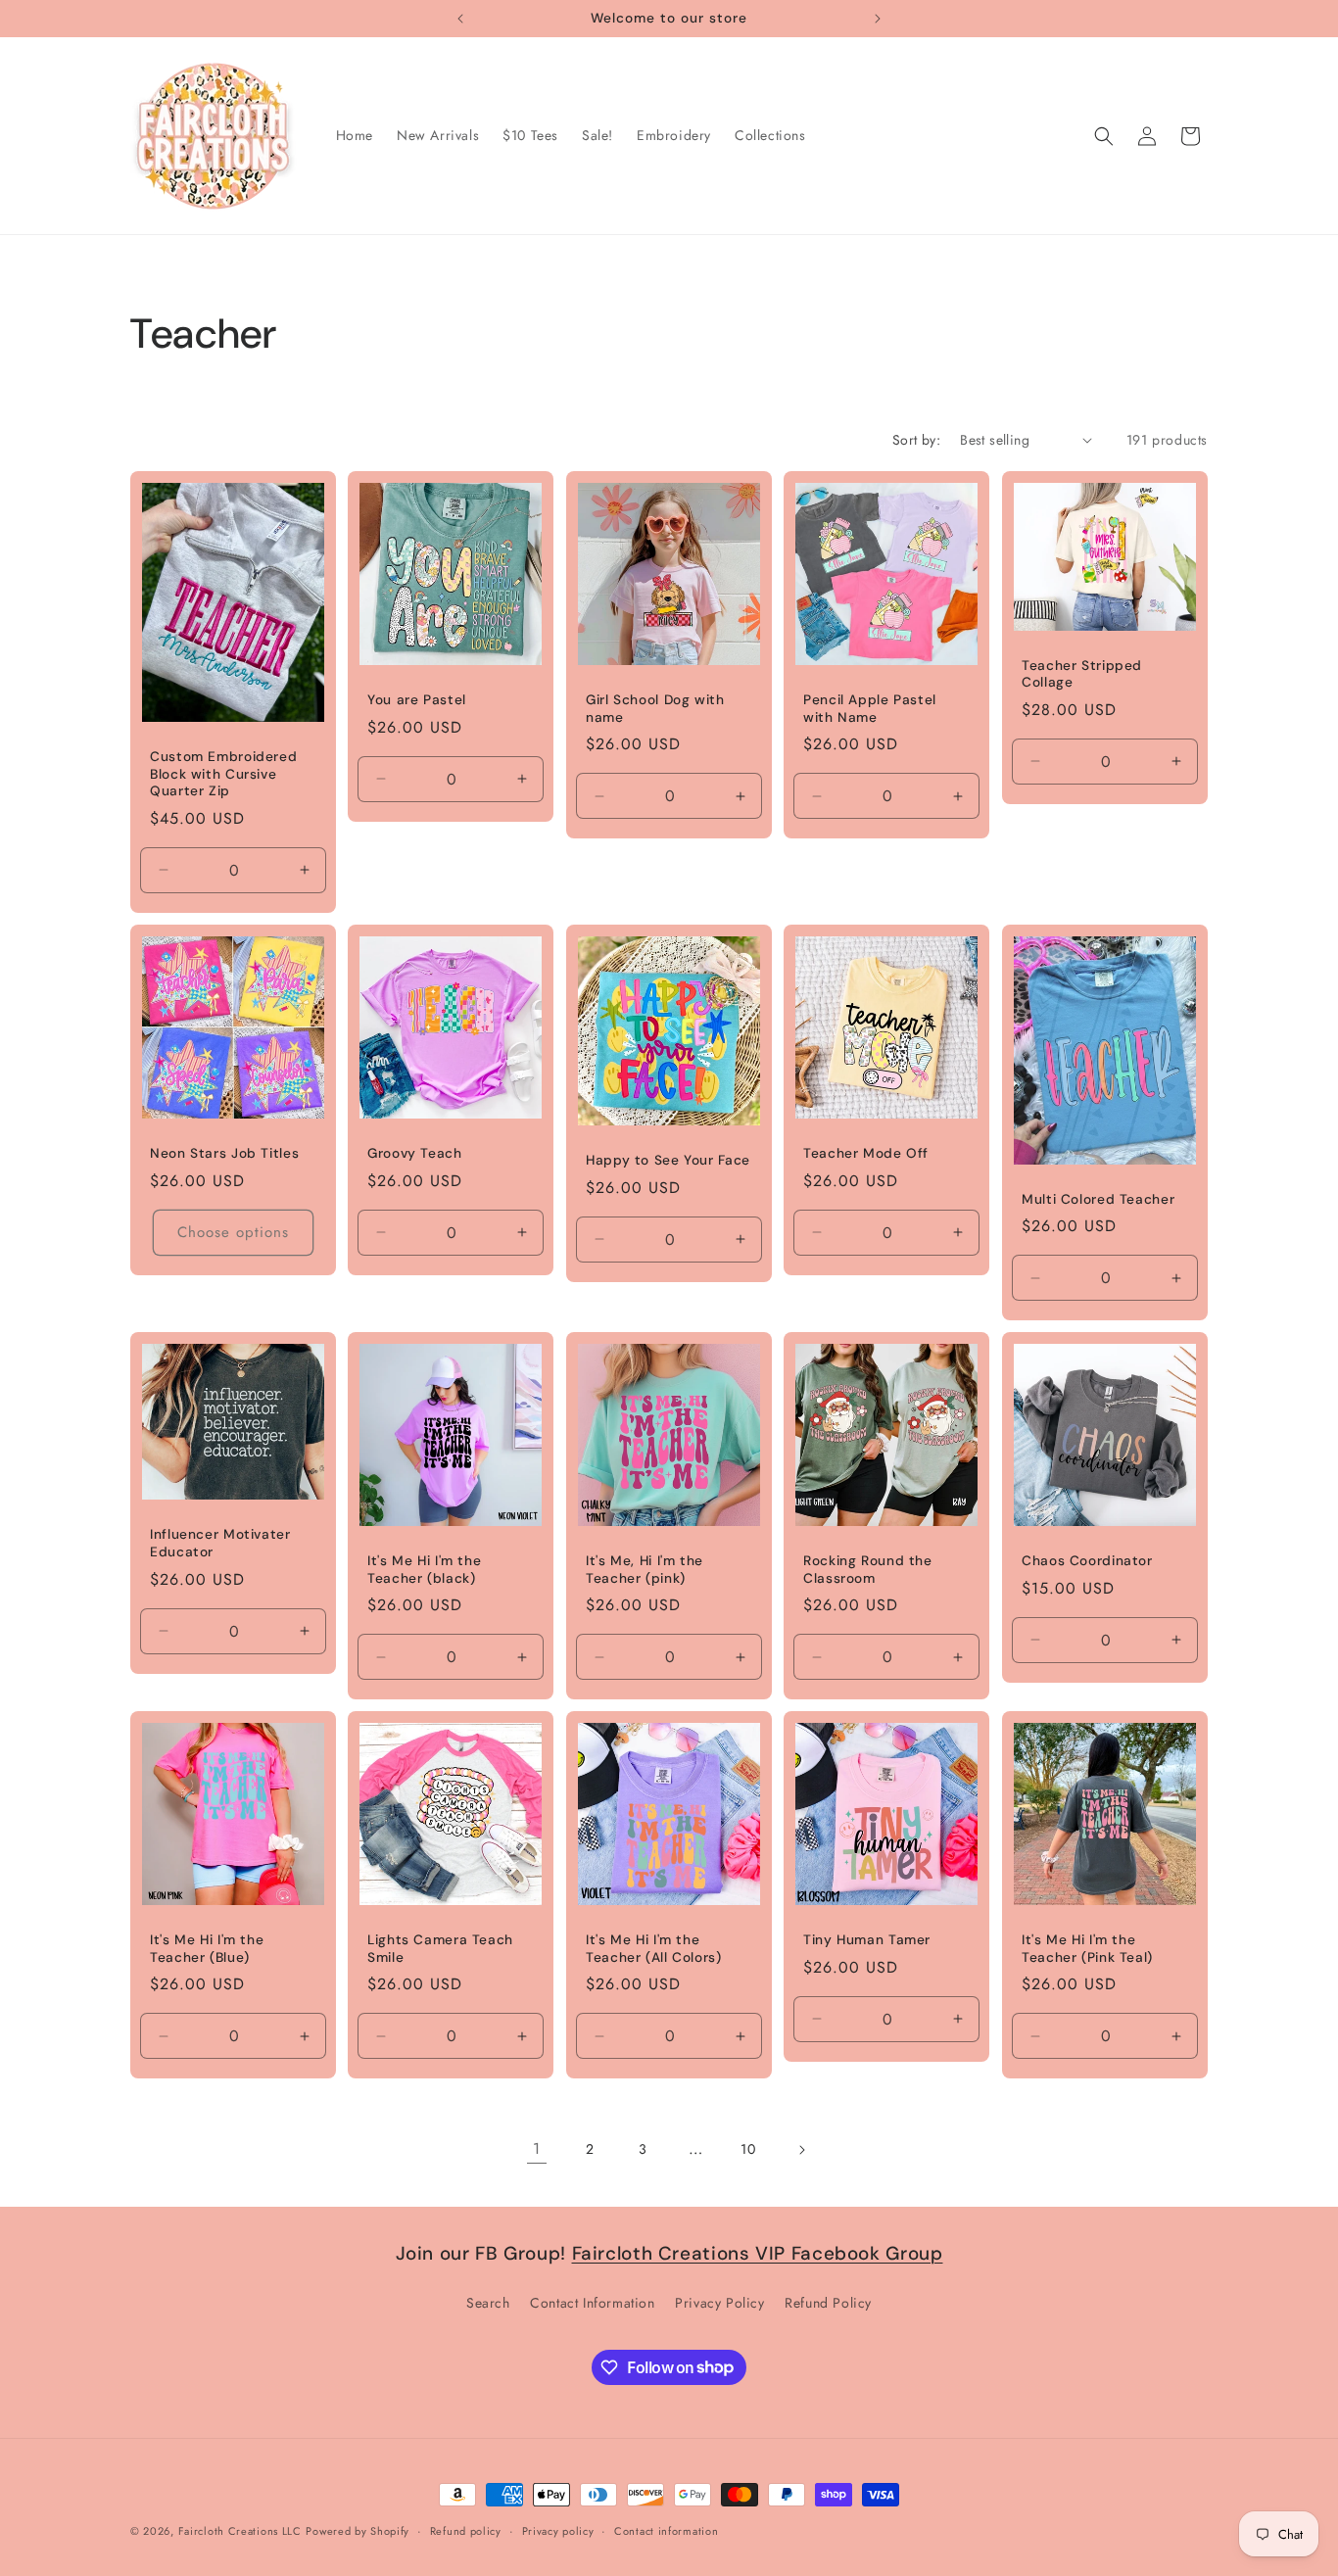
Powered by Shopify (358, 2531)
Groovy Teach (415, 1153)
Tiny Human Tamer (867, 1941)
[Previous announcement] (460, 19)
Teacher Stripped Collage (1082, 673)
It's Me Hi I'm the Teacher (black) (424, 1570)
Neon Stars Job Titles (224, 1153)
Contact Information (592, 2302)
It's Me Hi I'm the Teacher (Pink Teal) (1087, 1950)
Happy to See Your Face (668, 1160)
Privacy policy (558, 2530)
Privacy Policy (719, 2302)
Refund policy (466, 2530)
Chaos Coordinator (1087, 1561)
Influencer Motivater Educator (220, 1543)
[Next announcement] (878, 19)
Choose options (233, 1232)
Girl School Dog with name (655, 709)
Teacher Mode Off (866, 1153)
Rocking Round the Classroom (868, 1570)
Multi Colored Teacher (1098, 1198)
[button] (1104, 136)
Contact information (666, 2530)
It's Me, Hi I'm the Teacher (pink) (645, 1570)
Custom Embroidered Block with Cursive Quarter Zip (223, 774)
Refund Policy (828, 2302)
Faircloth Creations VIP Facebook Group (758, 2253)
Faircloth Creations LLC (240, 2531)
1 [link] (537, 2148)
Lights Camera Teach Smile (440, 1950)
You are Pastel (417, 700)
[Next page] (801, 2150)
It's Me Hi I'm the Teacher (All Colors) (654, 1950)
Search (488, 2302)
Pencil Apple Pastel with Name (870, 709)
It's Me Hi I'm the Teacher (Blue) (207, 1950)
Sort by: (916, 440)
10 (748, 2149)
